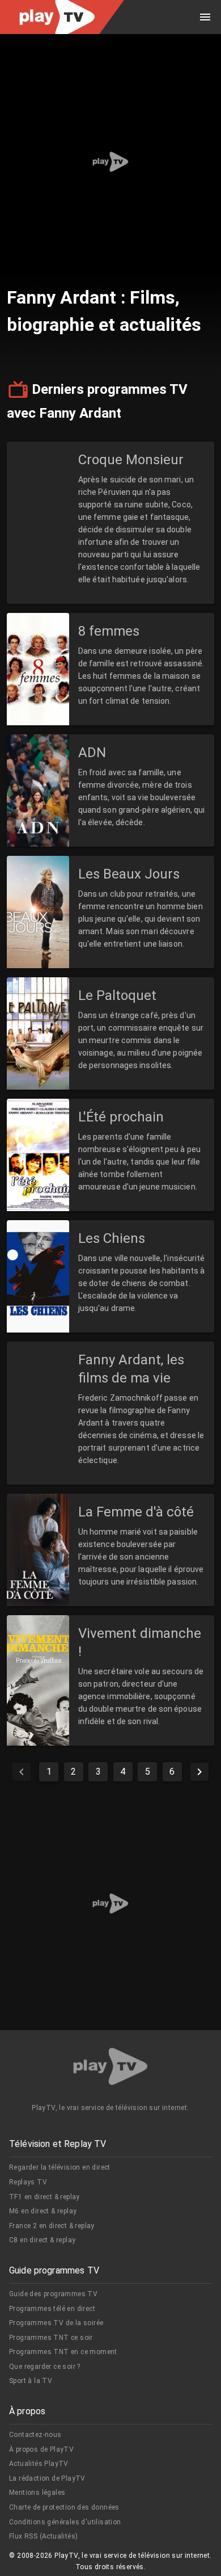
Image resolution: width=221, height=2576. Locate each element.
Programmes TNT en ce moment (63, 2352)
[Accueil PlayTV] (110, 2068)
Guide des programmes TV (53, 2294)
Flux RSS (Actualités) (43, 2536)
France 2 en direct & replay (52, 2226)
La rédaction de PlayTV (47, 2478)
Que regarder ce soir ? (45, 2367)
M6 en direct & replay (43, 2211)
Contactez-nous (35, 2435)
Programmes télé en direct (52, 2309)
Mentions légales (37, 2493)
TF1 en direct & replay (44, 2197)
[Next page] (199, 1772)
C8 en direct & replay (42, 2240)
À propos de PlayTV (41, 2449)
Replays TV (28, 2182)
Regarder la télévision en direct (60, 2167)
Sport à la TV (31, 2381)
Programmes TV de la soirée (56, 2323)
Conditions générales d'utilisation (65, 2522)
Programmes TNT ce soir (51, 2338)
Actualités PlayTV (39, 2464)
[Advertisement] (110, 162)
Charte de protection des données (64, 2507)
